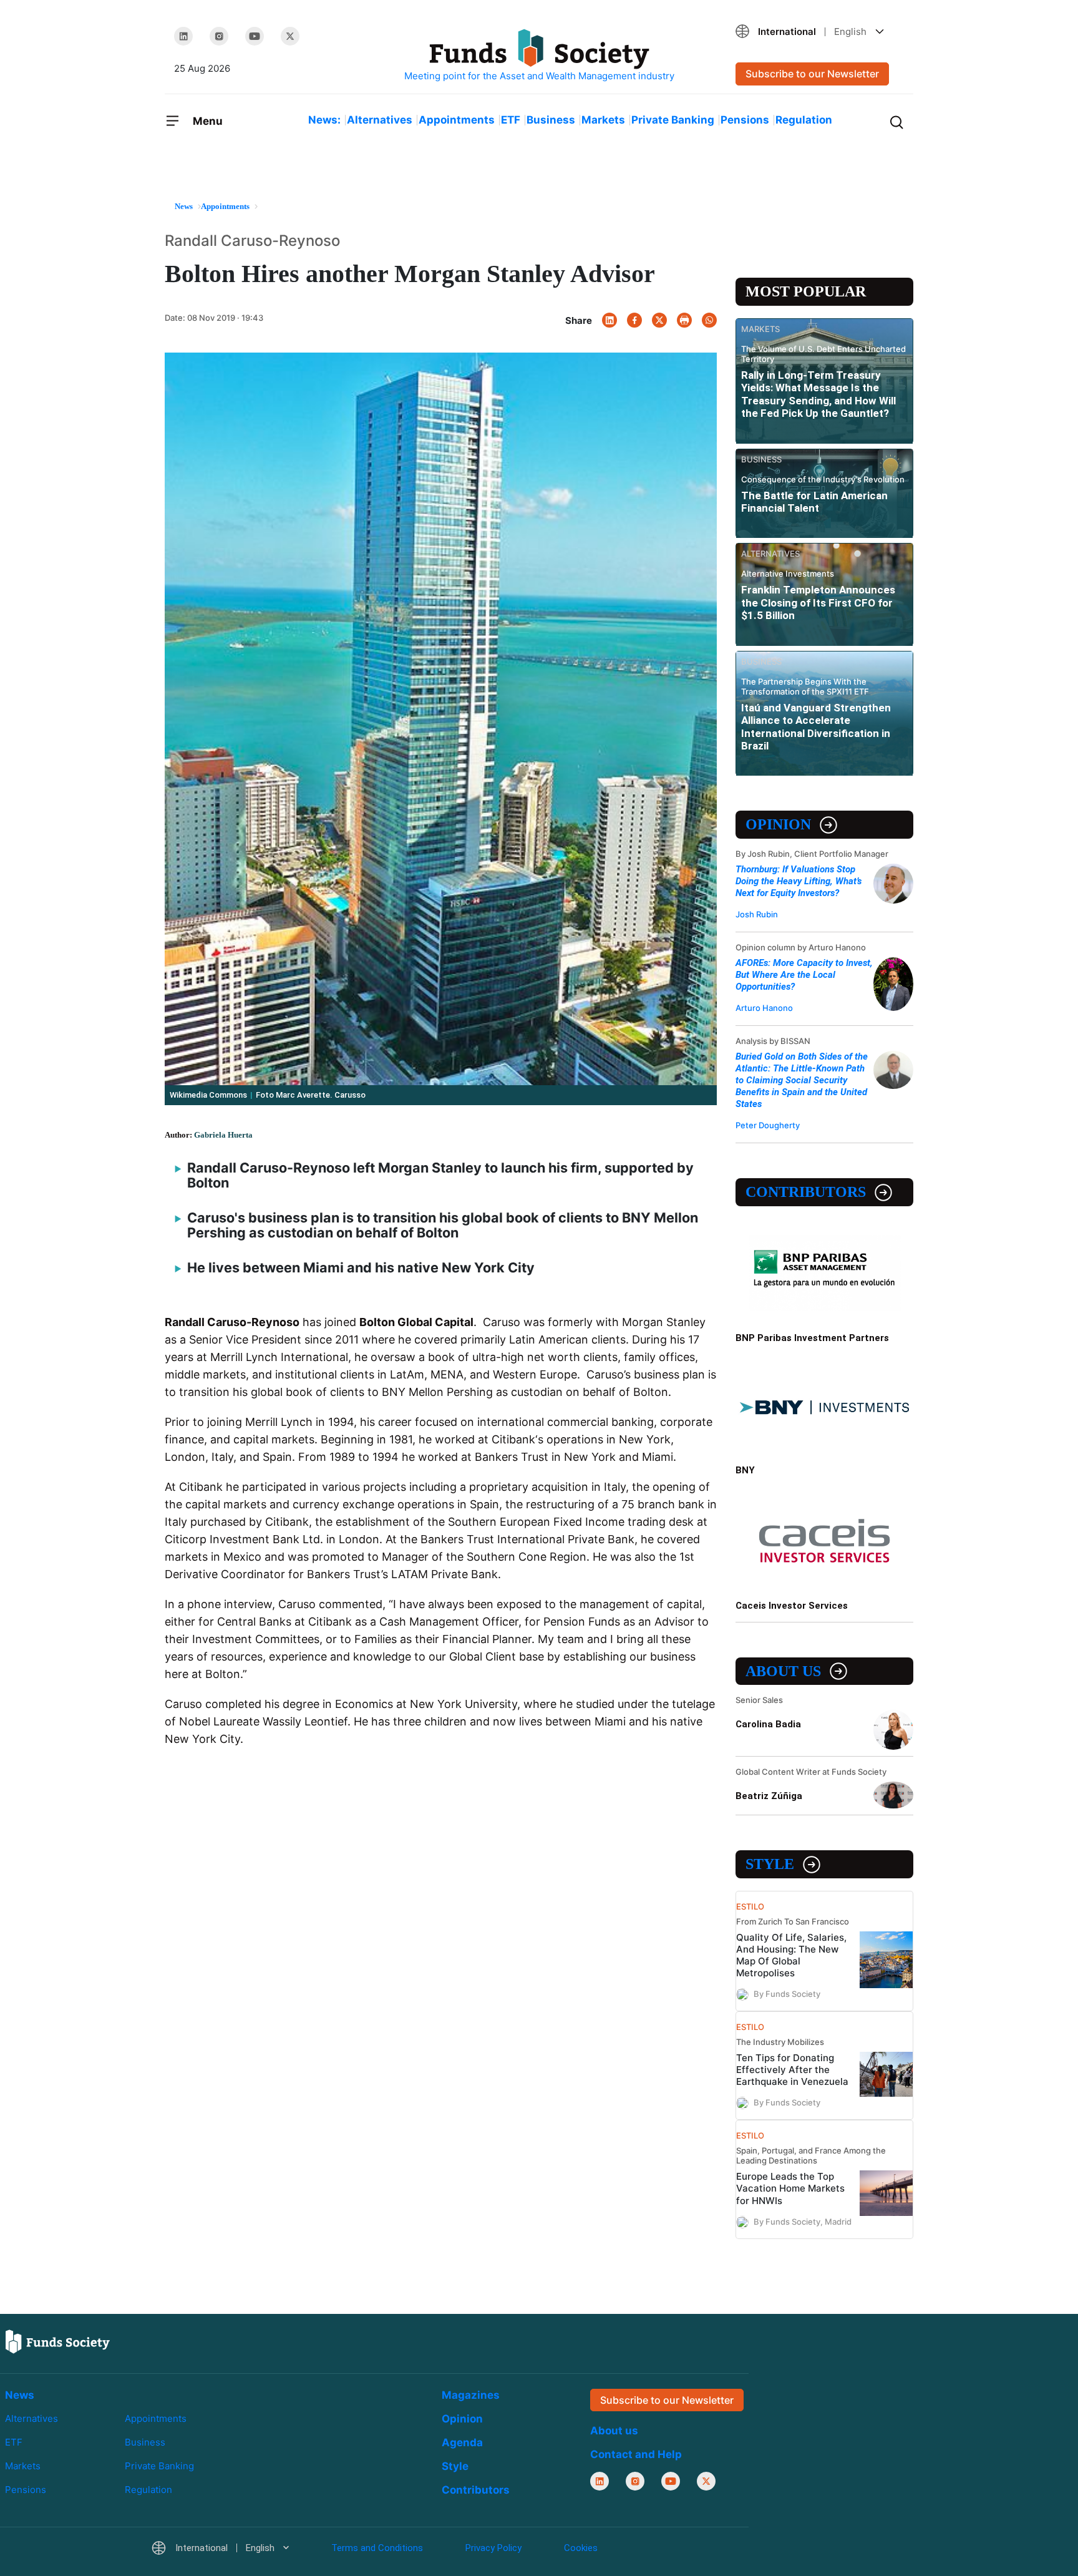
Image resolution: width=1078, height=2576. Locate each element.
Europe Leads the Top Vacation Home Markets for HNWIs (790, 2188)
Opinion (778, 824)
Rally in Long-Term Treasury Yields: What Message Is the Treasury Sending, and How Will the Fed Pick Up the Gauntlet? (818, 394)
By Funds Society (787, 1994)
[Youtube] (255, 36)
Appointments (457, 120)
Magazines (471, 2395)
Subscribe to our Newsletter (812, 74)
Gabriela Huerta (223, 1135)
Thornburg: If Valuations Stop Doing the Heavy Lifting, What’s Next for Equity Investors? (799, 881)
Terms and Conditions (377, 2548)
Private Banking (673, 120)
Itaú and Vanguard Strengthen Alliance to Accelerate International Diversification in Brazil (816, 727)
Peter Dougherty (768, 1125)
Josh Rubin (757, 914)
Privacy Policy (493, 2548)
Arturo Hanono (764, 1008)
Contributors (806, 1192)
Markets (603, 120)
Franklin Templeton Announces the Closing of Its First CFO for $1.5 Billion (818, 603)
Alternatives (380, 120)
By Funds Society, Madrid (803, 2221)
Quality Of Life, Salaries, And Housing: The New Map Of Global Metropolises (791, 1955)
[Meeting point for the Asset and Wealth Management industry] (539, 56)
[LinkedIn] (183, 36)
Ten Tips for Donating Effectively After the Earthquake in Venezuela (792, 2070)
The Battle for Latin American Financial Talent (814, 502)
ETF (511, 120)
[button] (820, 32)
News (20, 2395)
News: (324, 120)
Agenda (462, 2442)
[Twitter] (290, 36)
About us (783, 1671)
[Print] (684, 320)
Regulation (804, 120)
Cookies (581, 2548)
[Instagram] (219, 36)
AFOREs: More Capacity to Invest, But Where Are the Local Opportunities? (804, 975)
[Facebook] (634, 320)
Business (551, 120)
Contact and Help (636, 2454)
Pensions (745, 120)
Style (770, 1864)
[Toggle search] (896, 121)
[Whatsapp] (709, 320)
